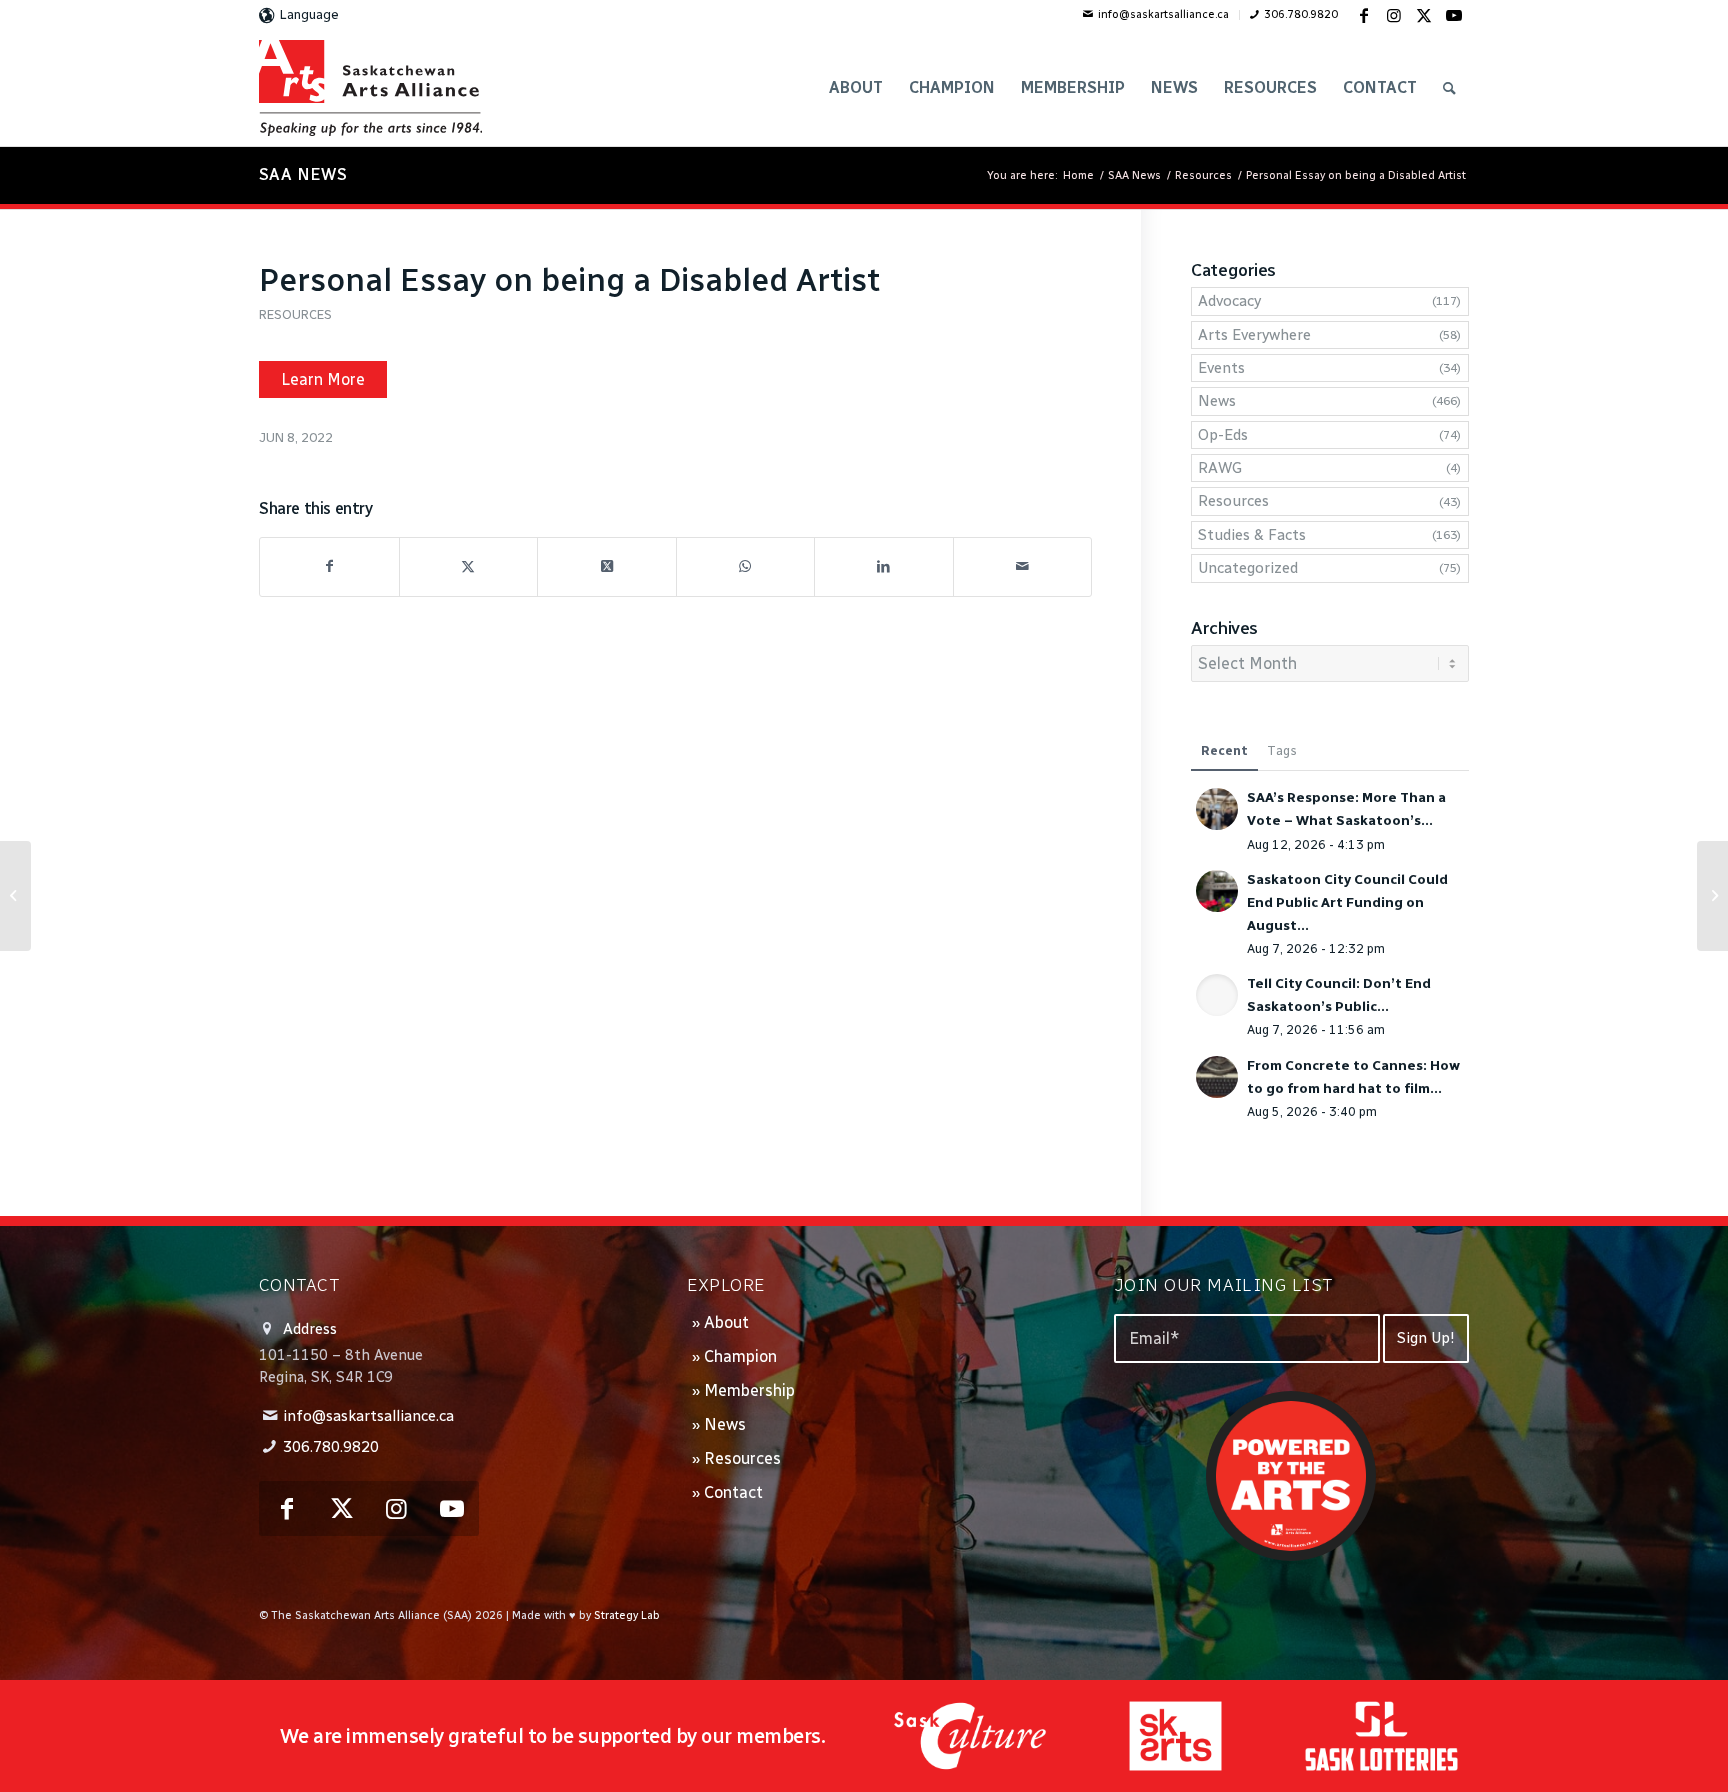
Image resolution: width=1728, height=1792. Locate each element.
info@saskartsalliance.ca (1163, 14)
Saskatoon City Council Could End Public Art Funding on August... (1347, 902)
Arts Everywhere (1254, 335)
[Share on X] (469, 566)
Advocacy (1229, 301)
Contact (733, 1492)
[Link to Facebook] (1364, 15)
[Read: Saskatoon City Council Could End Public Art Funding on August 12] (1217, 891)
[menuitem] (1156, 15)
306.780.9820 (1301, 14)
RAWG (1220, 468)
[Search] (1449, 88)
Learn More (323, 379)
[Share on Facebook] (329, 566)
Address (310, 1329)
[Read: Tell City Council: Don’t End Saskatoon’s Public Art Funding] (1217, 995)
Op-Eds (1223, 435)
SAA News (303, 174)
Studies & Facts (1252, 535)
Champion (740, 1356)
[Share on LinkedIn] (884, 566)
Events (1221, 368)
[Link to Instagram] (1394, 15)
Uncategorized (1248, 568)
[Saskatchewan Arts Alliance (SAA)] (370, 88)
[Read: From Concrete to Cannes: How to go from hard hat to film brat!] (1217, 1077)
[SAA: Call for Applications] (15, 896)
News (1217, 401)
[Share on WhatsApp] (746, 566)
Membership (749, 1390)
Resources (295, 314)
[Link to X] (1424, 15)
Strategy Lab (627, 1615)
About (726, 1322)
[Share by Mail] (1023, 566)
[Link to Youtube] (1454, 15)
